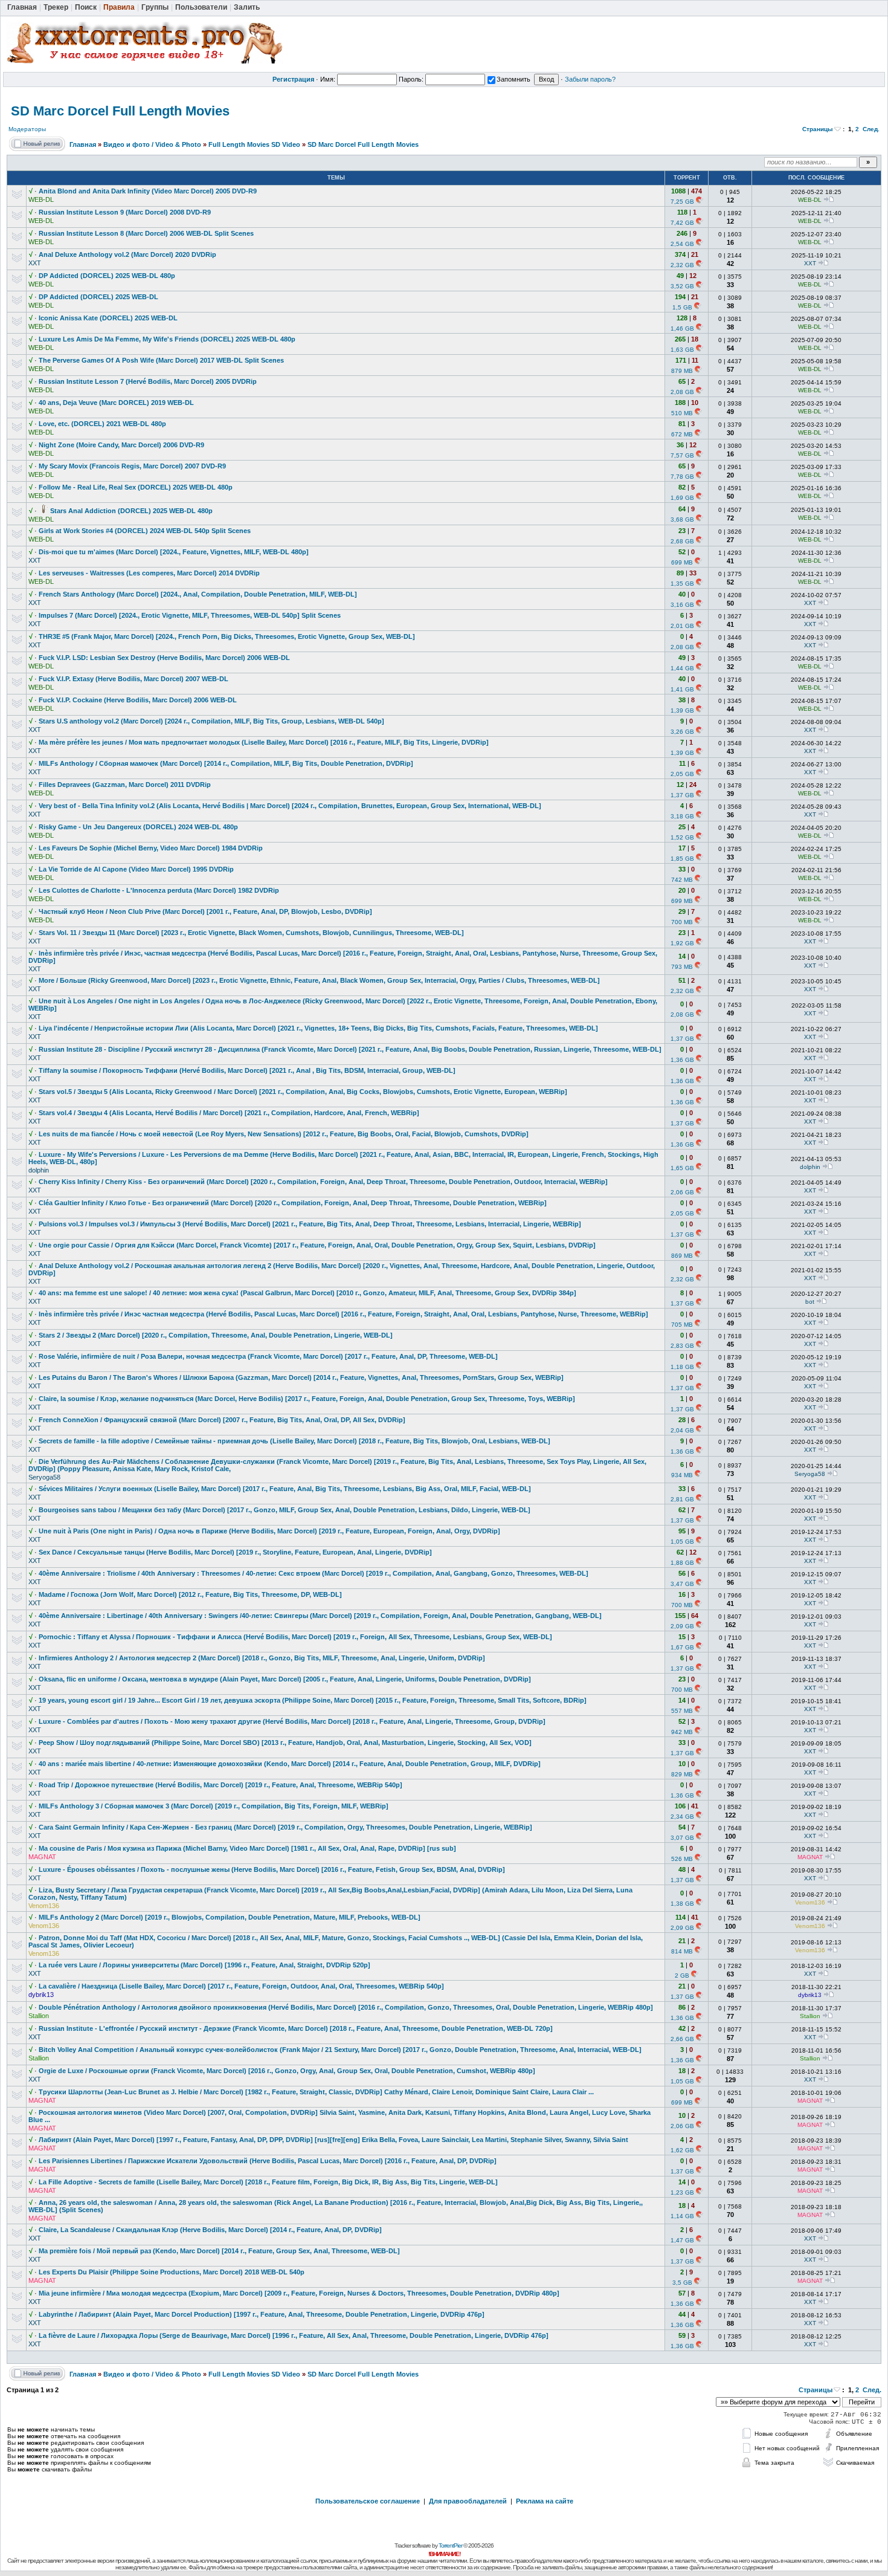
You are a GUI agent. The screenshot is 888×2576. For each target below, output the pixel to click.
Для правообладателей (468, 2501)
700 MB (682, 922)
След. (871, 129)
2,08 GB (682, 392)
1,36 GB (682, 1060)
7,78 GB (682, 477)
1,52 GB (682, 837)
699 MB (682, 562)
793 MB (682, 967)
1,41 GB (682, 689)
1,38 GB (682, 1904)
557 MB (682, 1711)
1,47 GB (682, 2240)
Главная (83, 144)
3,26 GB (682, 732)
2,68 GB (682, 541)
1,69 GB (682, 498)
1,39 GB (682, 710)
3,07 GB (682, 1838)
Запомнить (513, 79)
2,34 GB (682, 1817)
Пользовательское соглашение (368, 2501)
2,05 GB (682, 774)
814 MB (682, 1951)
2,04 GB (682, 1430)
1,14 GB (682, 2216)
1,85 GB (682, 859)
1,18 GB (682, 1367)
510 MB (682, 413)
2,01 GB (682, 626)
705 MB (682, 1325)
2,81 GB (682, 1499)
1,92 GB (682, 943)
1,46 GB (682, 328)
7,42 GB (682, 223)
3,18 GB (682, 816)
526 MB (682, 1859)
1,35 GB (682, 584)
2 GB (682, 1976)
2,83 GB (682, 1346)
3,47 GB (682, 1584)
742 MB (682, 880)
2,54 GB (682, 244)
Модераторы (27, 129)
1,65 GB (682, 1168)
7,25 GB (682, 202)
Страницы (818, 129)
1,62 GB (682, 2150)
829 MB (682, 1774)
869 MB (682, 1256)
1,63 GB (682, 350)
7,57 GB (682, 455)
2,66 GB (682, 2039)
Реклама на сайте (545, 2501)
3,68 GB (682, 519)
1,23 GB (682, 2193)
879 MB (682, 371)
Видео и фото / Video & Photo (152, 144)
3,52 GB (682, 286)
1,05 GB (682, 1542)
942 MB (682, 1732)
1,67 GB (682, 1647)
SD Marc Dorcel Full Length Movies (120, 111)
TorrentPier (450, 2545)
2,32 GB (682, 265)
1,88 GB (682, 1563)
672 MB (682, 434)
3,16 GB (682, 605)
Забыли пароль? (590, 79)
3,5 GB (682, 2283)
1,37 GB (682, 795)
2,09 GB (682, 1626)
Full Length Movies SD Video (254, 144)
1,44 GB (682, 668)
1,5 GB (682, 307)
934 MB (682, 1475)
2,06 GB (682, 1192)
